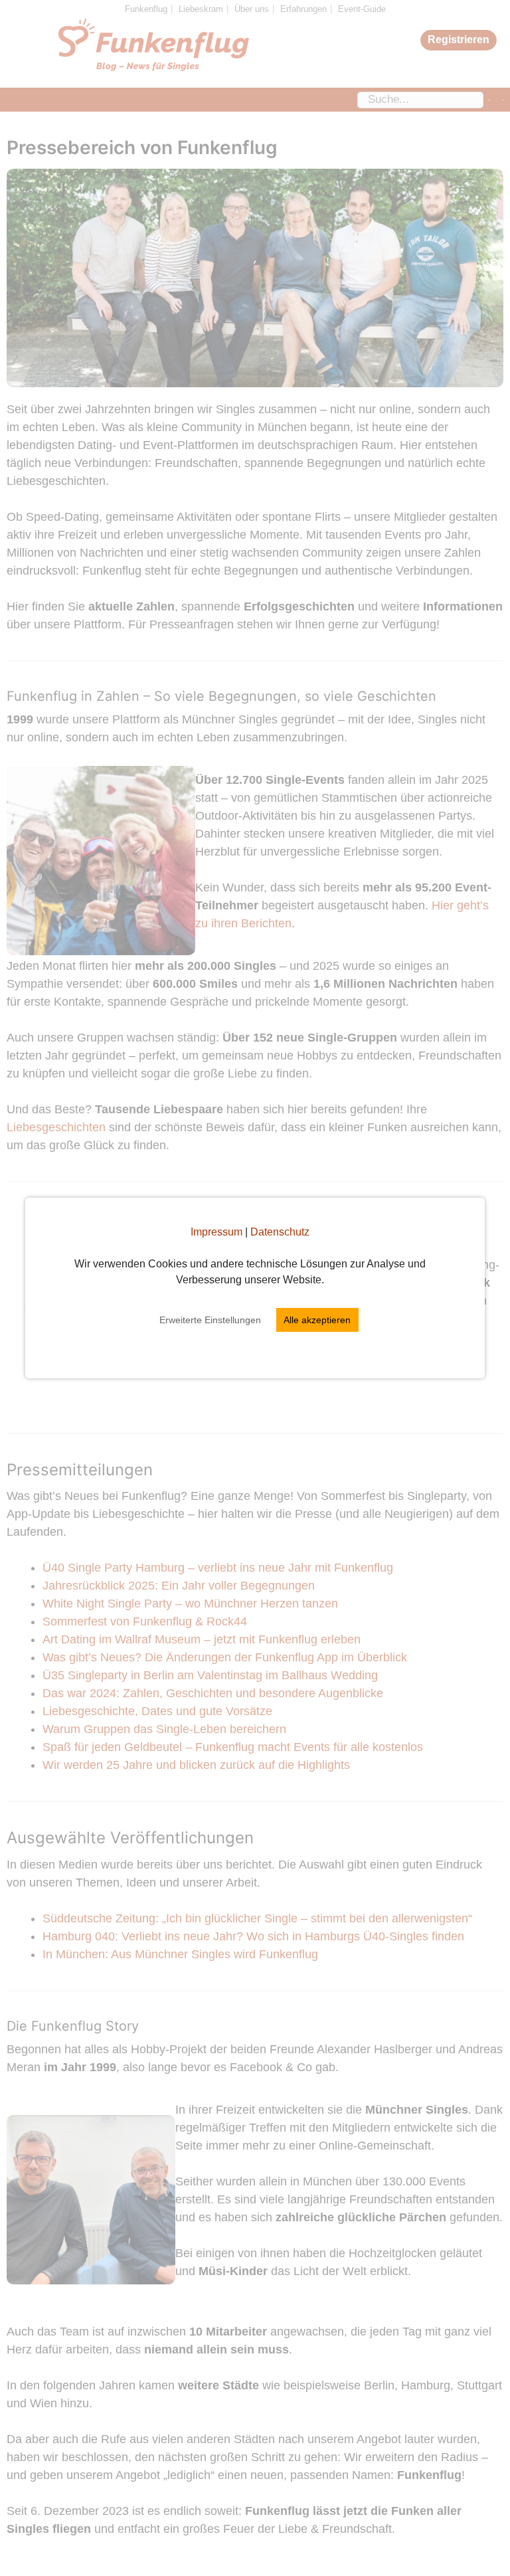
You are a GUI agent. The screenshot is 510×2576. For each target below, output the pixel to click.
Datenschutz (280, 1232)
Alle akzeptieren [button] (317, 1320)
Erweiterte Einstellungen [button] (210, 1320)
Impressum (216, 1232)
